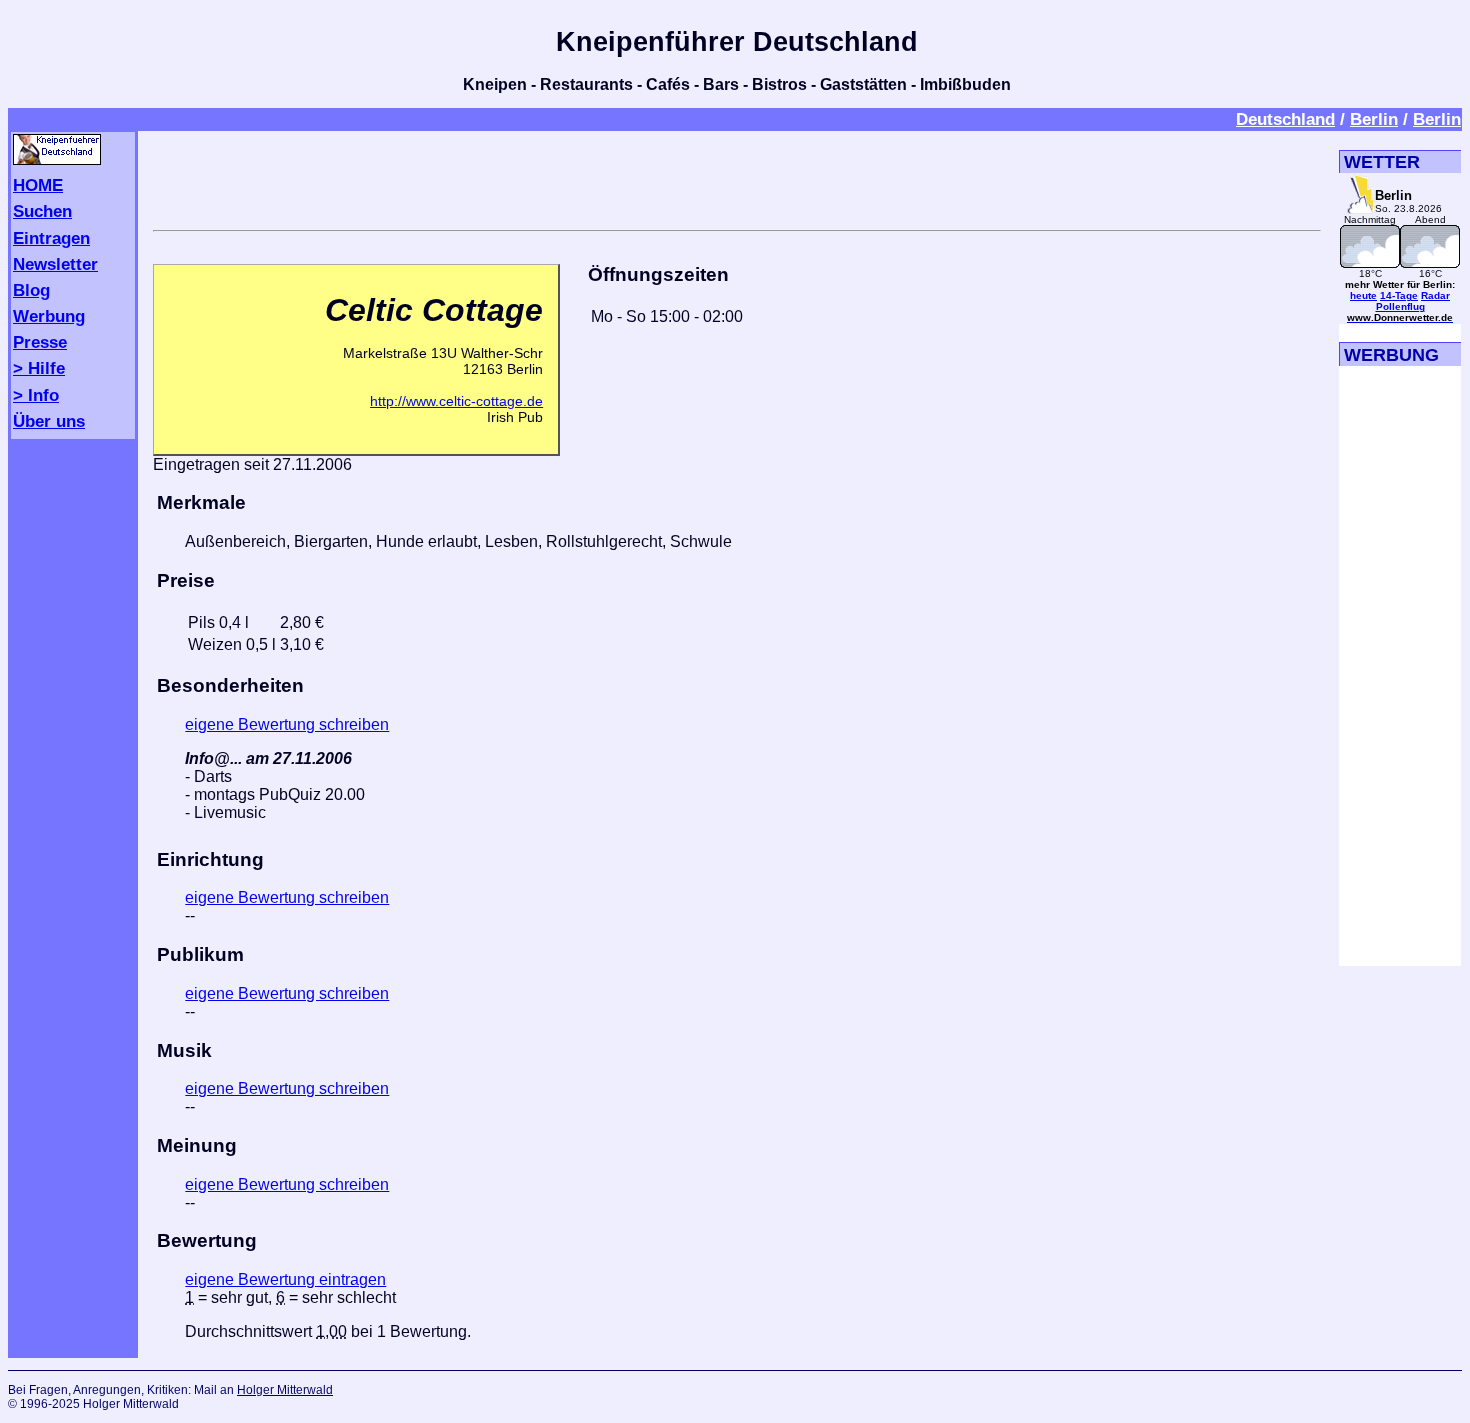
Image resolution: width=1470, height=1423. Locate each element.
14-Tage (1399, 295)
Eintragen (51, 238)
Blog (31, 290)
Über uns (49, 421)
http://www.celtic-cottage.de (456, 401)
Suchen (42, 211)
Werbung (49, 316)
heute (1363, 295)
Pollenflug (1400, 306)
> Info (36, 395)
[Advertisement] (737, 177)
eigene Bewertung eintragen (285, 1279)
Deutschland (1285, 119)
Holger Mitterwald (285, 1390)
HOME (38, 185)
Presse (40, 342)
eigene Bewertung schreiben (287, 724)
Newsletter (55, 264)
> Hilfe (39, 368)
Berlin (1374, 119)
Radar (1435, 295)
